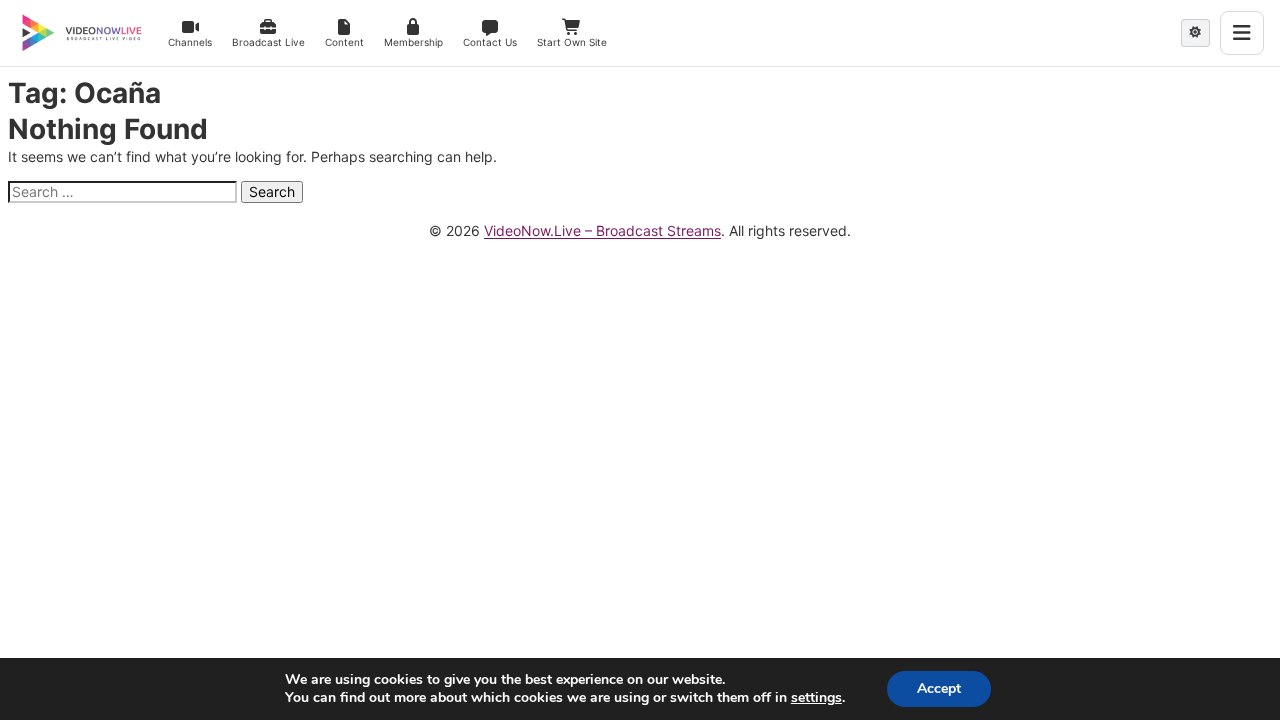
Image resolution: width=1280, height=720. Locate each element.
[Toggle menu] (1242, 33)
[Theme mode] (1195, 33)
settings (816, 698)
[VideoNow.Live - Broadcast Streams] (82, 33)
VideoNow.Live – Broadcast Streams (602, 230)
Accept (939, 688)
